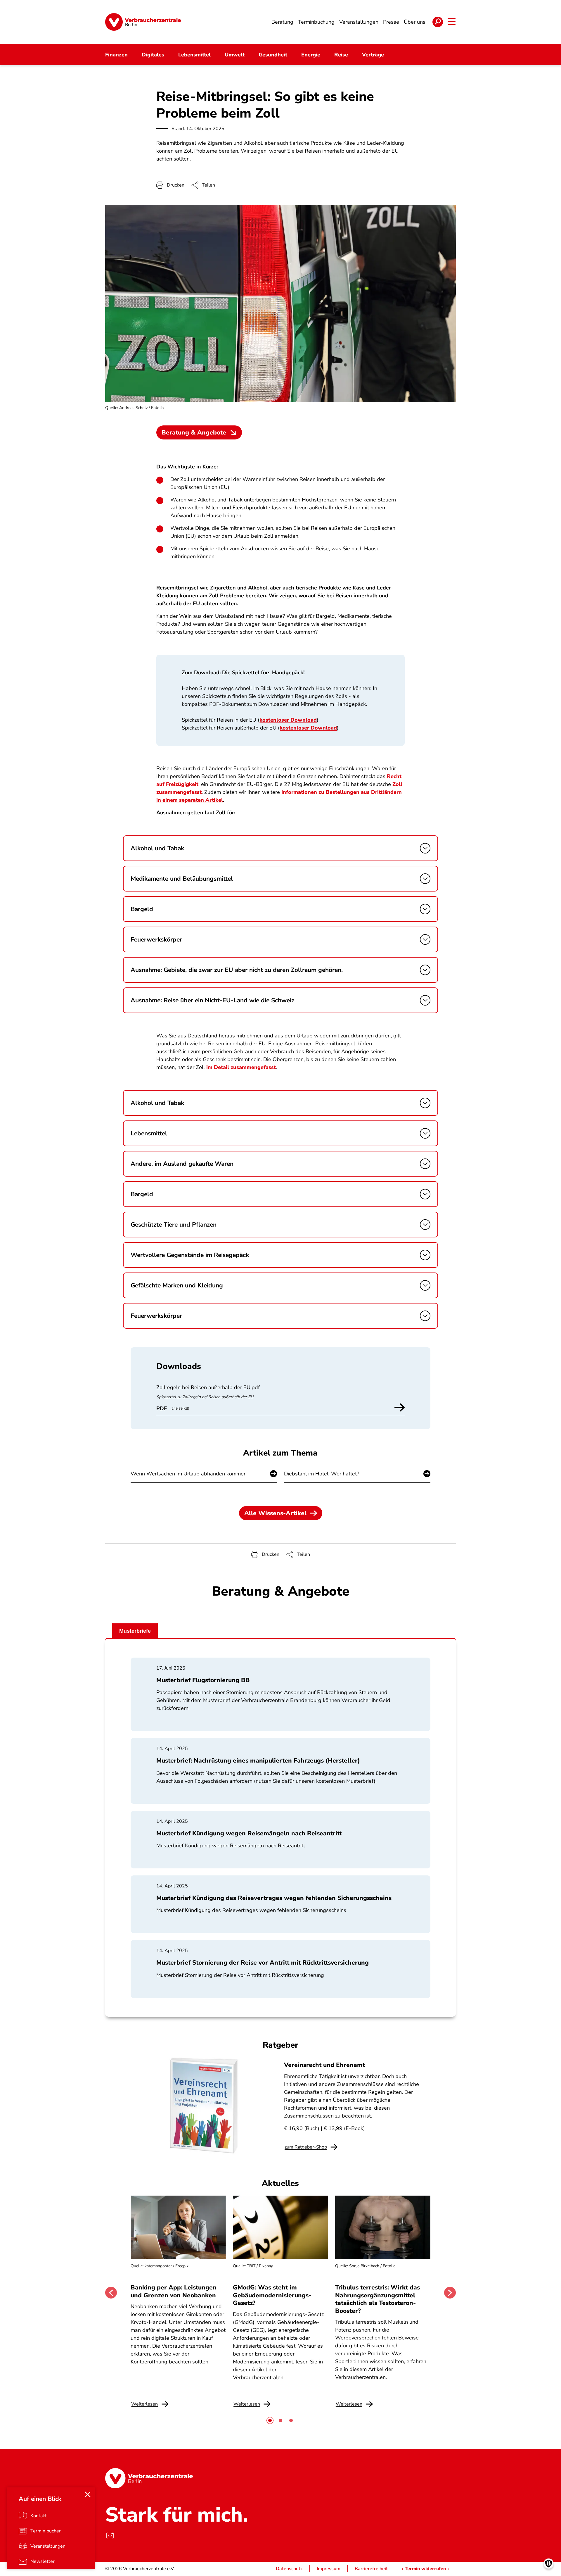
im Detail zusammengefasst (241, 1067)
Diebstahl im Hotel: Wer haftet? (322, 1474)
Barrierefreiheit (371, 2569)
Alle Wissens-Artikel (275, 1513)
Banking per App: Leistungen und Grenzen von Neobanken (174, 2291)
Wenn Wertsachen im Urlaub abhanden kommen (189, 1474)
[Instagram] (110, 2535)
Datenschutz (289, 2569)
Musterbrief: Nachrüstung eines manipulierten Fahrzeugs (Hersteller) (258, 1761)
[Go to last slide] (111, 2293)
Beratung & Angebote (194, 432)
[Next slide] (450, 2293)
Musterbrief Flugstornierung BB (203, 1680)
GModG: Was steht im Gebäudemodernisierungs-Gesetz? (272, 2295)
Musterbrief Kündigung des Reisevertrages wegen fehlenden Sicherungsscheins (274, 1898)
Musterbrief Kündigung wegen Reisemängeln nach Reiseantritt (249, 1833)
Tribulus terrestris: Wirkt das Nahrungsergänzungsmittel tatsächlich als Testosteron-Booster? (378, 2299)
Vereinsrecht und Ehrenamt (324, 2065)
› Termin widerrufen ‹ (425, 2569)
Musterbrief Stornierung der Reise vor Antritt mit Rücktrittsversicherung (263, 1963)
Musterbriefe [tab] (135, 1631)
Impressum (329, 2569)
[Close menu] (88, 2494)
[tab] (270, 2420)
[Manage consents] (549, 2564)
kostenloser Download (288, 720)
